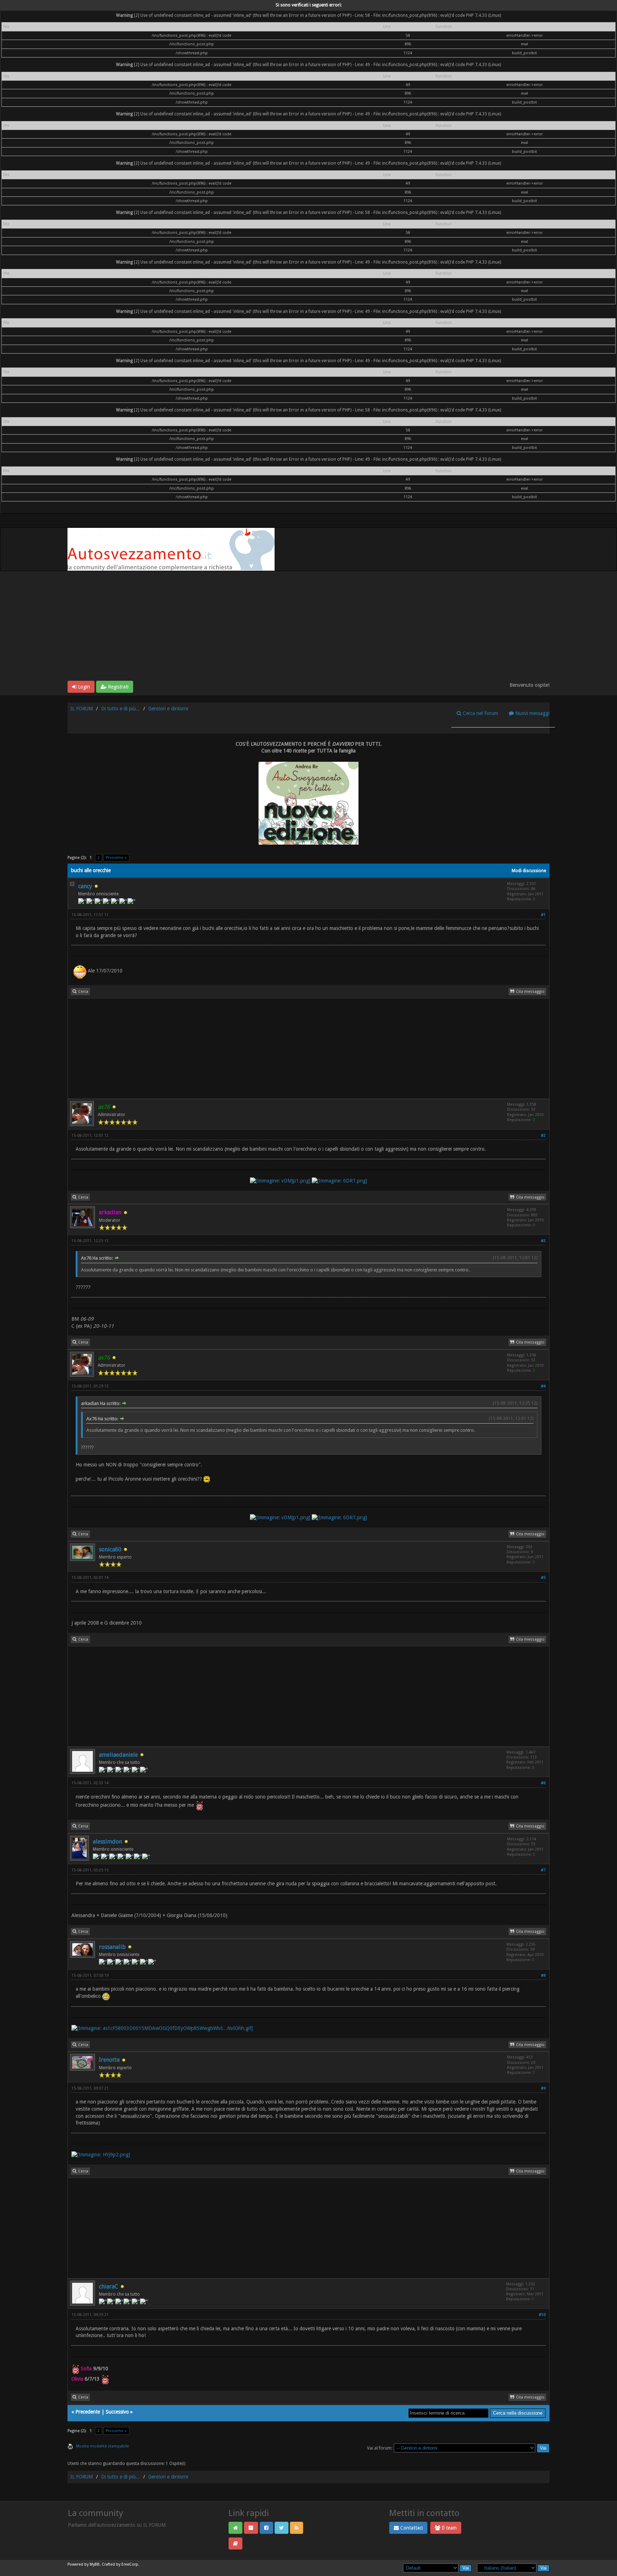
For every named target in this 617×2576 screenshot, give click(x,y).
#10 (542, 2315)
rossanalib (112, 1947)
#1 (543, 915)
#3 (543, 1241)
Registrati (117, 687)
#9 (543, 2088)
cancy (85, 886)
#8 (543, 1975)
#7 (543, 1870)
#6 (543, 1783)
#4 (543, 1386)
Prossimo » (116, 858)
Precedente (88, 2412)
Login (83, 687)
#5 (543, 1578)
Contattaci (411, 2528)
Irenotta (109, 2060)
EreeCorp (130, 2564)
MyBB (95, 2564)
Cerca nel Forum (480, 713)
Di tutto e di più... (121, 709)
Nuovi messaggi (532, 713)
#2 (543, 1136)
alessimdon (107, 1842)
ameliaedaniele (118, 1755)
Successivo (117, 2412)
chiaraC (109, 2287)
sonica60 (110, 1549)
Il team (448, 2528)
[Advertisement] (308, 627)
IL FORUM (82, 709)
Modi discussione (529, 871)
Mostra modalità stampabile (102, 2446)
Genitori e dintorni (168, 709)
